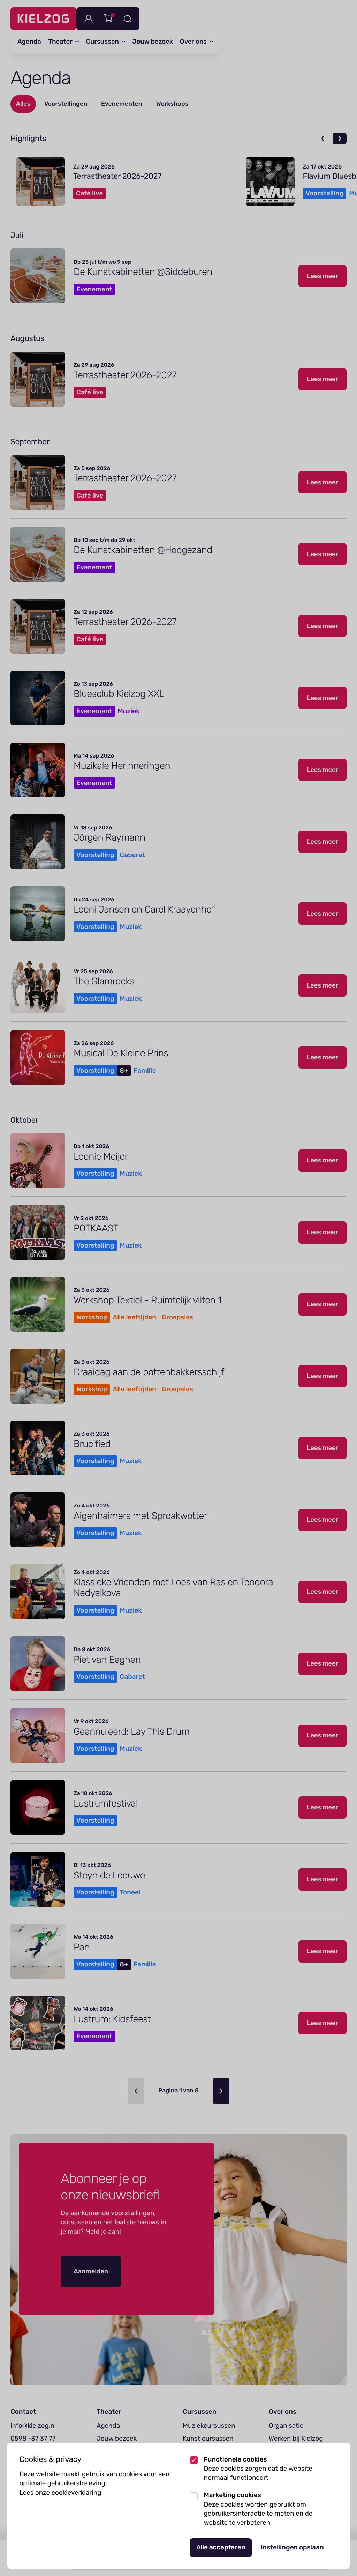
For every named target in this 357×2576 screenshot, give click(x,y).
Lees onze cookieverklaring (60, 2492)
